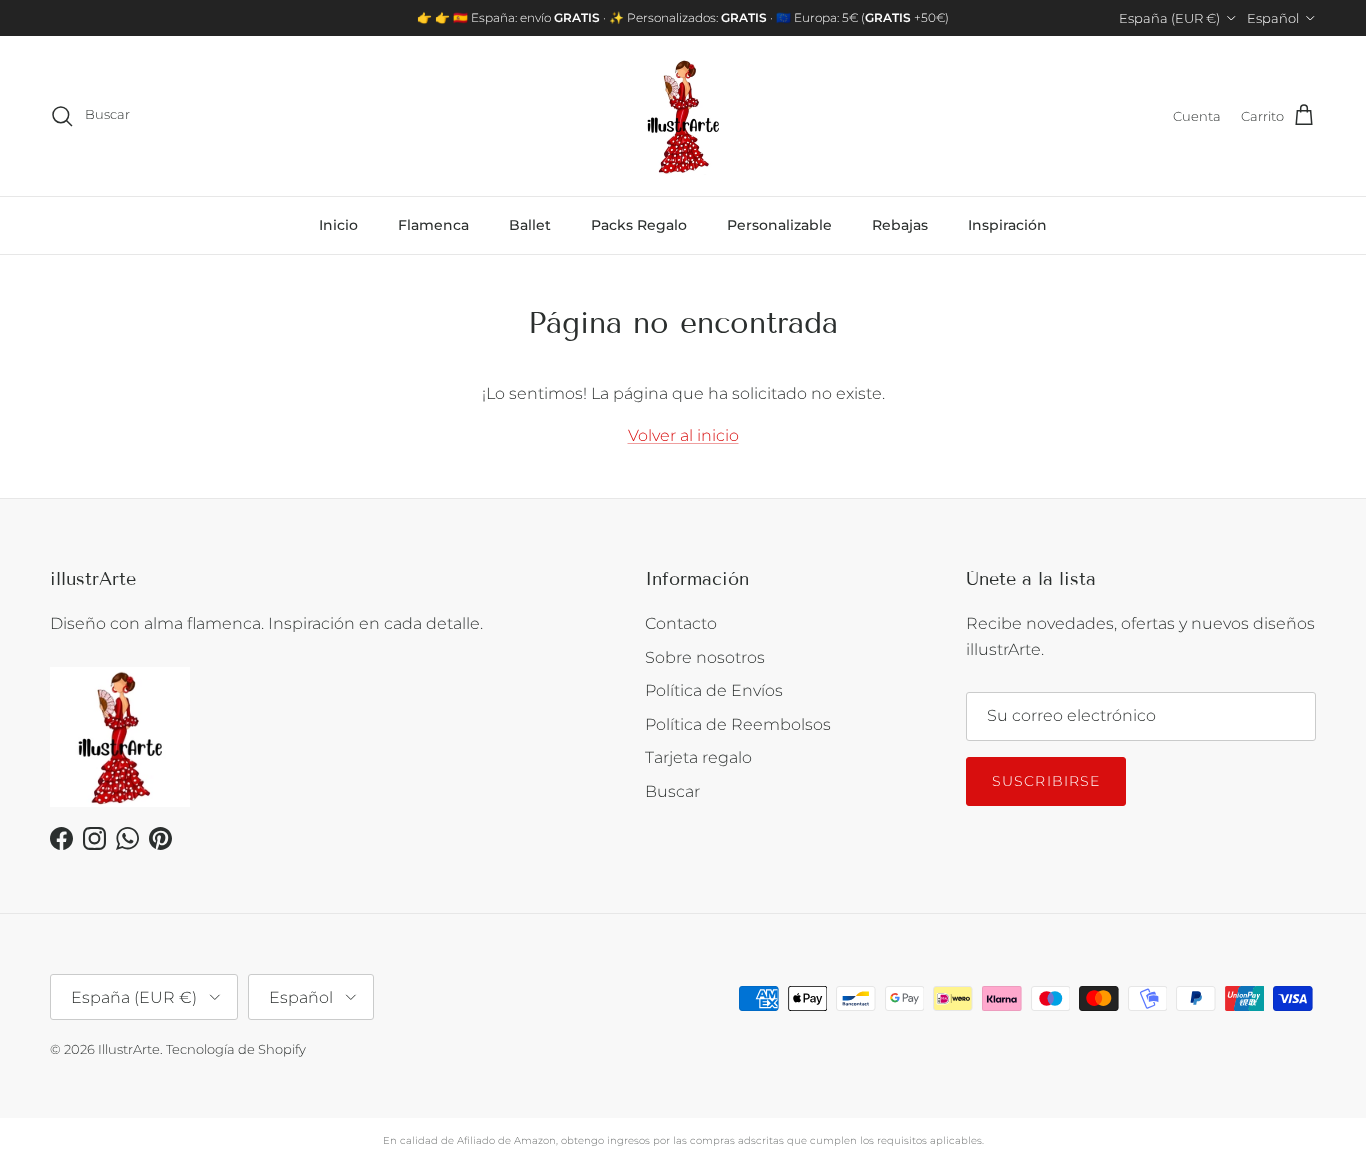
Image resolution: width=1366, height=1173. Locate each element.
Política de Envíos (714, 690)
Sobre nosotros (705, 657)
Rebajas (900, 225)
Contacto (681, 623)
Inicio (338, 225)
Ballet (530, 225)
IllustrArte (129, 1049)
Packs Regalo (639, 225)
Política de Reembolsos (738, 724)
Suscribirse (1046, 781)
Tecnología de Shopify (236, 1049)
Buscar (672, 791)
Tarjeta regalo (698, 757)
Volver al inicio (683, 435)
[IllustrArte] (683, 116)
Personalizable (779, 225)
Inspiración (1007, 225)
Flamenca (433, 225)
